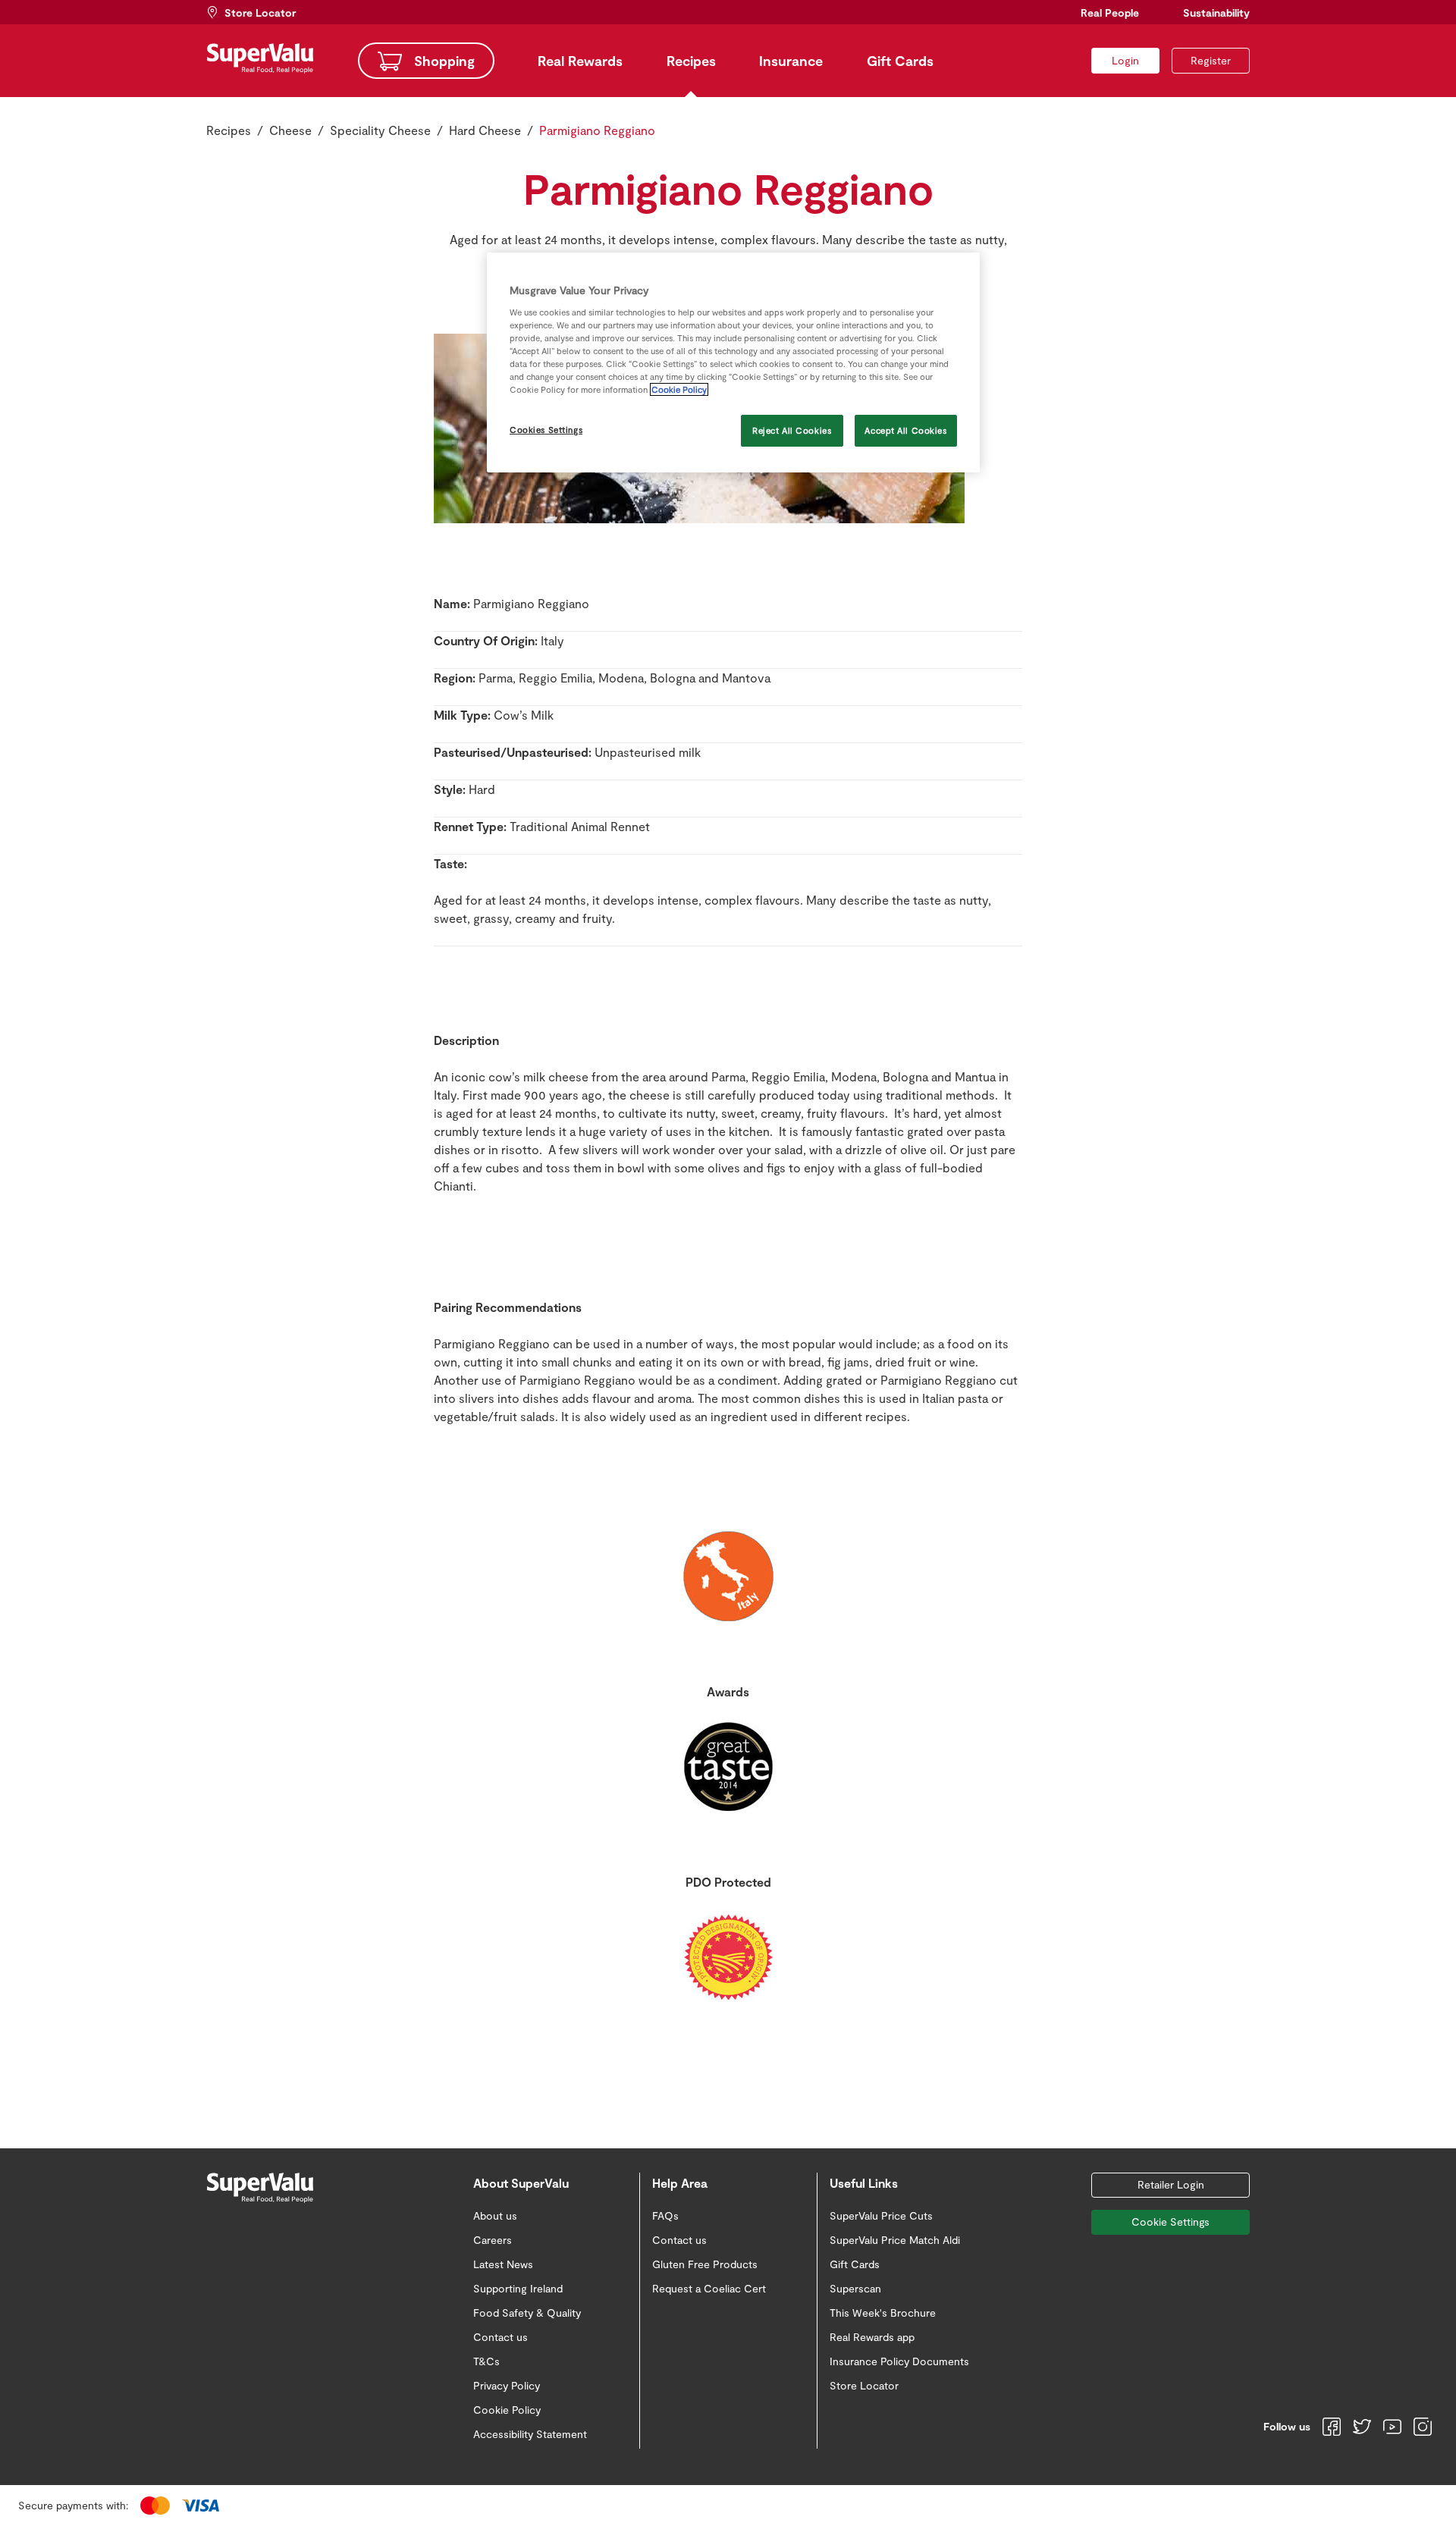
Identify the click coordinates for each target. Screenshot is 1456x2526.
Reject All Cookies (792, 430)
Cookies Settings (546, 430)
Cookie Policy (679, 389)
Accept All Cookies (905, 430)
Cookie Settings (1170, 2222)
